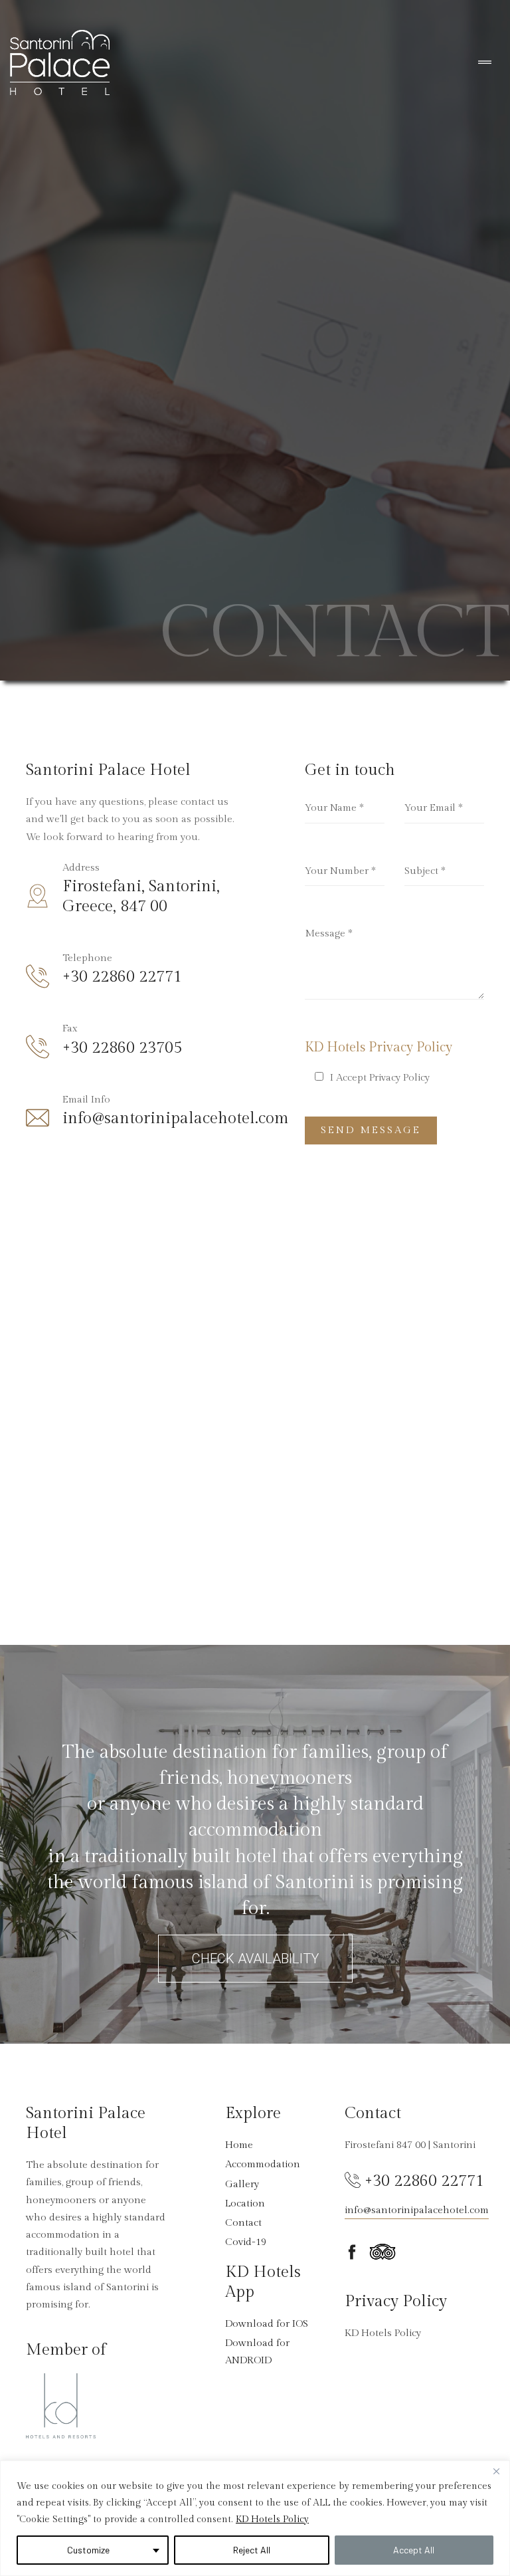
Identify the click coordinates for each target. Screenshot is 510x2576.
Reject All (252, 2550)
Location (245, 2203)
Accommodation (263, 2164)
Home (239, 2145)
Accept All (414, 2550)
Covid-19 (246, 2242)
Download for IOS (267, 2324)
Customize (88, 2550)
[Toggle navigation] (485, 63)
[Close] (496, 2472)
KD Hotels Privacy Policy (379, 1047)
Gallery (242, 2184)
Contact (243, 2223)
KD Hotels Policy (272, 2520)
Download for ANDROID (257, 2352)
